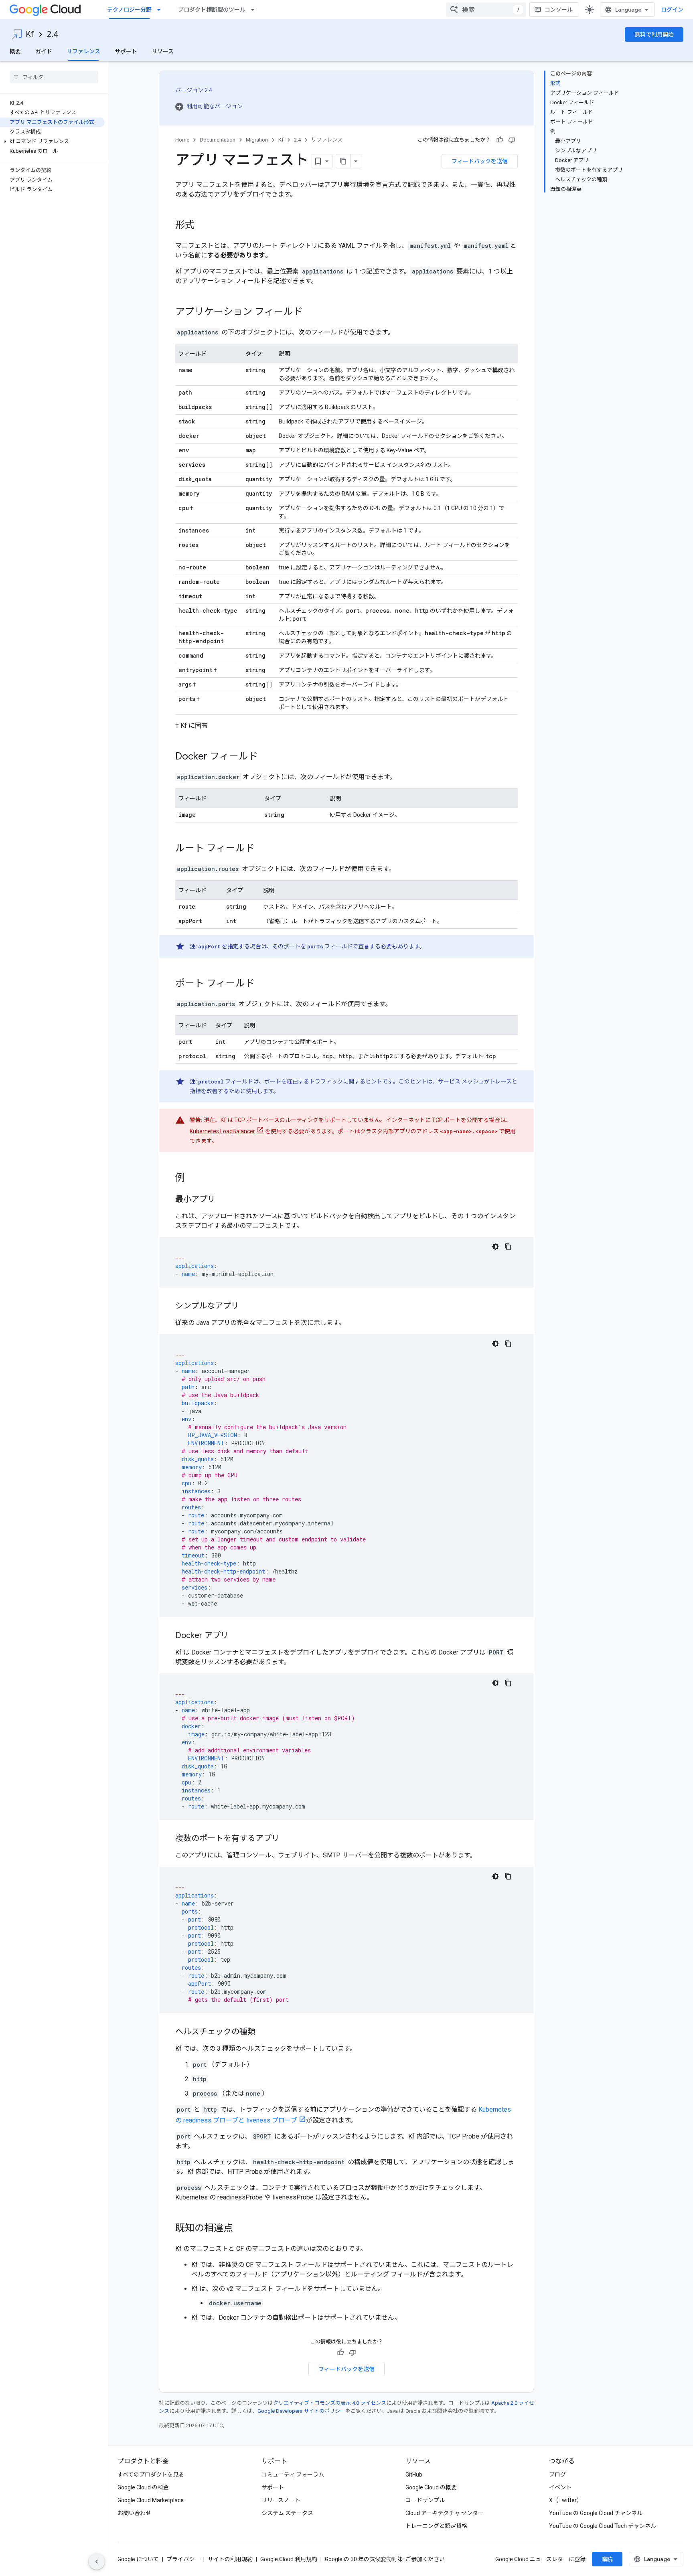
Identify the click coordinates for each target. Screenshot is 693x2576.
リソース (163, 51)
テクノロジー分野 (129, 10)
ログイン (672, 10)
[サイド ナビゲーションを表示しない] (97, 2562)
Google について (138, 2559)
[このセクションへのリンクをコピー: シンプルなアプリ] (247, 1306)
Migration (257, 140)
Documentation (218, 140)
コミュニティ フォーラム (293, 2475)
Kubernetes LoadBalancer (222, 1131)
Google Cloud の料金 (143, 2487)
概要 (15, 51)
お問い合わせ (134, 2513)
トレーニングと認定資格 (436, 2526)
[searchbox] (54, 77)
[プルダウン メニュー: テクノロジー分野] (161, 10)
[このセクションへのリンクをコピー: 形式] (203, 226)
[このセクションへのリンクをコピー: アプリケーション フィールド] (311, 312)
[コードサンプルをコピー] (508, 1247)
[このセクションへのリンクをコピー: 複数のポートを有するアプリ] (288, 1839)
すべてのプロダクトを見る (151, 2475)
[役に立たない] (512, 140)
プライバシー (183, 2559)
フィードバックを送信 (480, 161)
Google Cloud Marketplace (151, 2500)
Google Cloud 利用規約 (289, 2559)
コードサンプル (425, 2500)
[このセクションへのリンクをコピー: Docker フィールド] (266, 757)
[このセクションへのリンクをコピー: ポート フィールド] (263, 984)
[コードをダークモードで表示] (495, 1247)
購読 (607, 2559)
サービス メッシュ (461, 1081)
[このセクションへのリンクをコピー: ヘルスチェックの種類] (263, 2032)
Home (182, 140)
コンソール (559, 10)
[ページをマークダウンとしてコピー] (343, 161)
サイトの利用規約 (230, 2559)
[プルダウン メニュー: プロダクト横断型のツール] (255, 10)
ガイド (44, 51)
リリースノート (281, 2500)
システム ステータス (287, 2513)
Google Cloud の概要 (431, 2487)
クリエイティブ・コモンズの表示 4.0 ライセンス (330, 2403)
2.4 (53, 34)
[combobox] (486, 10)
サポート (126, 51)
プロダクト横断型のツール (212, 10)
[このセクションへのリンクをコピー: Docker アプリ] (237, 1636)
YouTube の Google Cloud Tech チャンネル (603, 2526)
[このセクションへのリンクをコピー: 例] (193, 1179)
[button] (52, 142)
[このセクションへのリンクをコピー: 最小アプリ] (223, 1200)
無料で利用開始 (654, 34)
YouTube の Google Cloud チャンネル (596, 2513)
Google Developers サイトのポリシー (301, 2411)
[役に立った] (500, 140)
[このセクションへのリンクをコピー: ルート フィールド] (263, 849)
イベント (560, 2487)
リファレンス (83, 51)
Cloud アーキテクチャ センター (445, 2513)
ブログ (557, 2475)
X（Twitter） (566, 2500)
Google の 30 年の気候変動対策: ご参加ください (385, 2559)
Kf (30, 34)
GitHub (414, 2475)
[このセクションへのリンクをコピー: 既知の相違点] (241, 2229)
